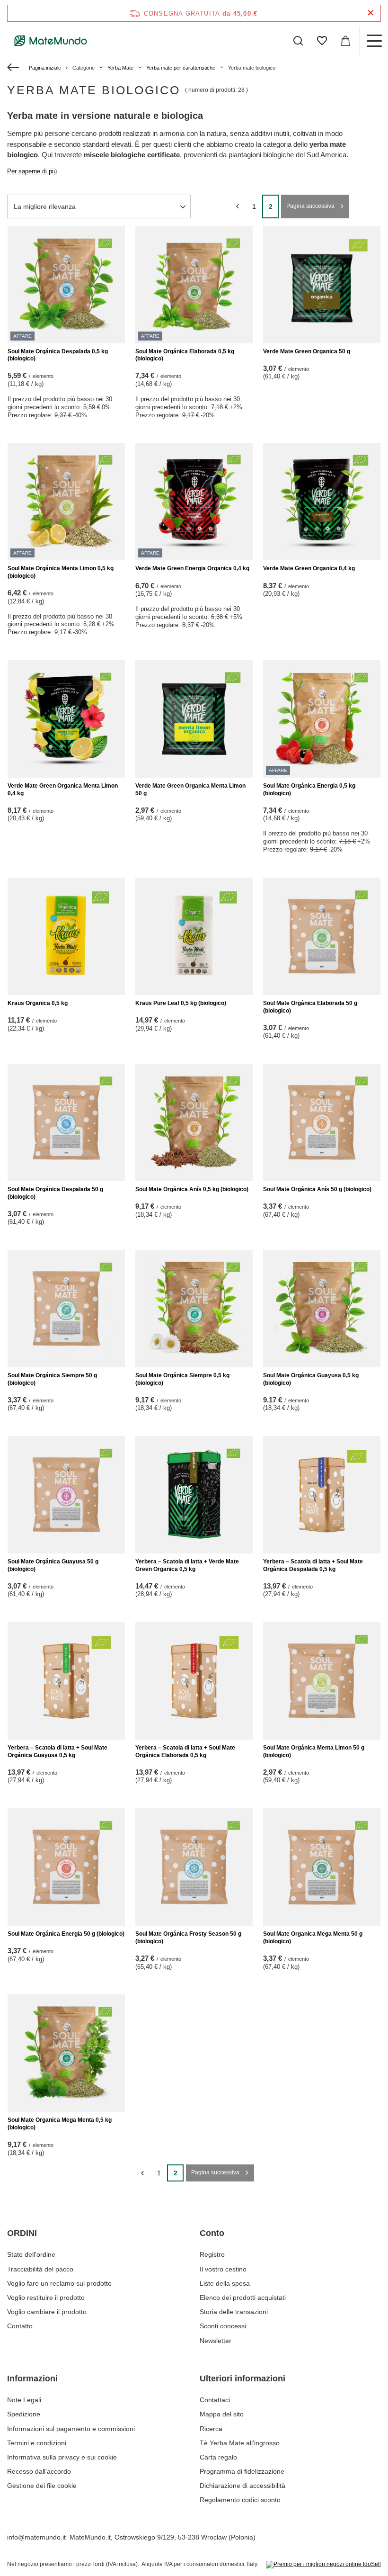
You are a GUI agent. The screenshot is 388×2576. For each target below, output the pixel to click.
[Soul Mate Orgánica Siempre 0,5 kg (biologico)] (194, 1309)
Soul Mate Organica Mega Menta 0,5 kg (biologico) (60, 2124)
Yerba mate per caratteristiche (181, 68)
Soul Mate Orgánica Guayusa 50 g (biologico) (53, 1565)
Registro (212, 2254)
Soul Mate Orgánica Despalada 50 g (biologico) (55, 1193)
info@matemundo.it (36, 2537)
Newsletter (216, 2341)
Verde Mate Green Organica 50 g (307, 351)
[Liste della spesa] (322, 41)
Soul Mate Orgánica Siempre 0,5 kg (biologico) (182, 1379)
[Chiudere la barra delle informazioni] (371, 13)
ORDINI (22, 2233)
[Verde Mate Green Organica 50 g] (322, 285)
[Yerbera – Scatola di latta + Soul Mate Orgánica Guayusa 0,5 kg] (66, 1681)
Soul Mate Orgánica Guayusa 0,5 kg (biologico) (311, 1379)
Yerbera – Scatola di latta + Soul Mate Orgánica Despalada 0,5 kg (313, 1565)
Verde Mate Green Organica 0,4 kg (309, 568)
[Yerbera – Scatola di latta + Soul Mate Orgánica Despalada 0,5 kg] (322, 1495)
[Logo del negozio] (51, 41)
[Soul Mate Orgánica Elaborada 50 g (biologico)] (322, 936)
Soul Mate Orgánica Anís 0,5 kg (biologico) (192, 1189)
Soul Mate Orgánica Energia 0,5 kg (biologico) (309, 790)
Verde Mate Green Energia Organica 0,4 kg (192, 568)
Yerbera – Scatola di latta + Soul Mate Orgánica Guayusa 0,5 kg (57, 1751)
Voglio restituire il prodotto (46, 2298)
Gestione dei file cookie (42, 2486)
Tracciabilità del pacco (40, 2269)
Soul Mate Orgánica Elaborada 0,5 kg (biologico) (185, 355)
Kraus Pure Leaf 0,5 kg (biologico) (181, 1003)
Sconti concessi (223, 2326)
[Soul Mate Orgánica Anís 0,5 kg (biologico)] (194, 1122)
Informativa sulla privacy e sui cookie (62, 2457)
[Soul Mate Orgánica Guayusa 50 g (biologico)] (66, 1495)
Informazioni (32, 2379)
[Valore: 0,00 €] (345, 41)
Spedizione (24, 2414)
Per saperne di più (32, 171)
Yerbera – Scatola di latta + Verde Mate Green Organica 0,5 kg (187, 1565)
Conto (212, 2233)
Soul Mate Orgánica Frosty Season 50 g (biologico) (188, 1938)
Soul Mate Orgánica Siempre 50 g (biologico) (52, 1379)
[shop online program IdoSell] (323, 2565)
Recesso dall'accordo (39, 2471)
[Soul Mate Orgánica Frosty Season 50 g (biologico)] (194, 1867)
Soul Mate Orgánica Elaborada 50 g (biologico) (310, 1007)
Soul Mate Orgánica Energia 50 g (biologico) (66, 1934)
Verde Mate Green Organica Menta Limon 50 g (190, 790)
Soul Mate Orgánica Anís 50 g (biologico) (317, 1189)
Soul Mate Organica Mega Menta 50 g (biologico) (313, 1938)
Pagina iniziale (45, 68)
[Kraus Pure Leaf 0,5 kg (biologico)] (194, 936)
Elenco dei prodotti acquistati (243, 2298)
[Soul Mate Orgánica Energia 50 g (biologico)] (66, 1867)
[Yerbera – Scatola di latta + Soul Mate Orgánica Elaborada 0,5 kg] (194, 1681)
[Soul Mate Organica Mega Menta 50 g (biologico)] (322, 1867)
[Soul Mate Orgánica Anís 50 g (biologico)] (322, 1122)
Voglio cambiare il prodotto (47, 2312)
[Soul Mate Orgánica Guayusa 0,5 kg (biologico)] (322, 1309)
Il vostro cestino (223, 2269)
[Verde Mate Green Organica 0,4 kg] (322, 502)
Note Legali (24, 2400)
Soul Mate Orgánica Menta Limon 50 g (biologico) (314, 1751)
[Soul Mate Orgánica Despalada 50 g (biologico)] (66, 1122)
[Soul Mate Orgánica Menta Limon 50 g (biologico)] (322, 1681)
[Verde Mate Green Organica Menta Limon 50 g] (194, 719)
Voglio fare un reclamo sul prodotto (59, 2283)
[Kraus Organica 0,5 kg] (66, 936)
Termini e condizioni (37, 2443)
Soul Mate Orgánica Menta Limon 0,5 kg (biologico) (61, 572)
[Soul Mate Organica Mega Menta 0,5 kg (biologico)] (66, 2053)
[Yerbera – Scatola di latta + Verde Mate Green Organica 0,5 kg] (194, 1495)
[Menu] (374, 41)
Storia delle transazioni (234, 2312)
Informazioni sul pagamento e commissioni (71, 2429)
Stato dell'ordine (31, 2254)
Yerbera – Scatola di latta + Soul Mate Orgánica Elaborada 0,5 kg (185, 1751)
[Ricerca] (298, 41)
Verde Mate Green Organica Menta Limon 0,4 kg (63, 790)
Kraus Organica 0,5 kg (38, 1003)
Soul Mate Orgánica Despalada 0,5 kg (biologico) (58, 355)
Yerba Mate (120, 68)
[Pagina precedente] (237, 206)
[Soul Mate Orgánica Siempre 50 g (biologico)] (66, 1309)
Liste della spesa (225, 2283)
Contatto (20, 2326)
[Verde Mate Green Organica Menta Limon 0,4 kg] (66, 719)
